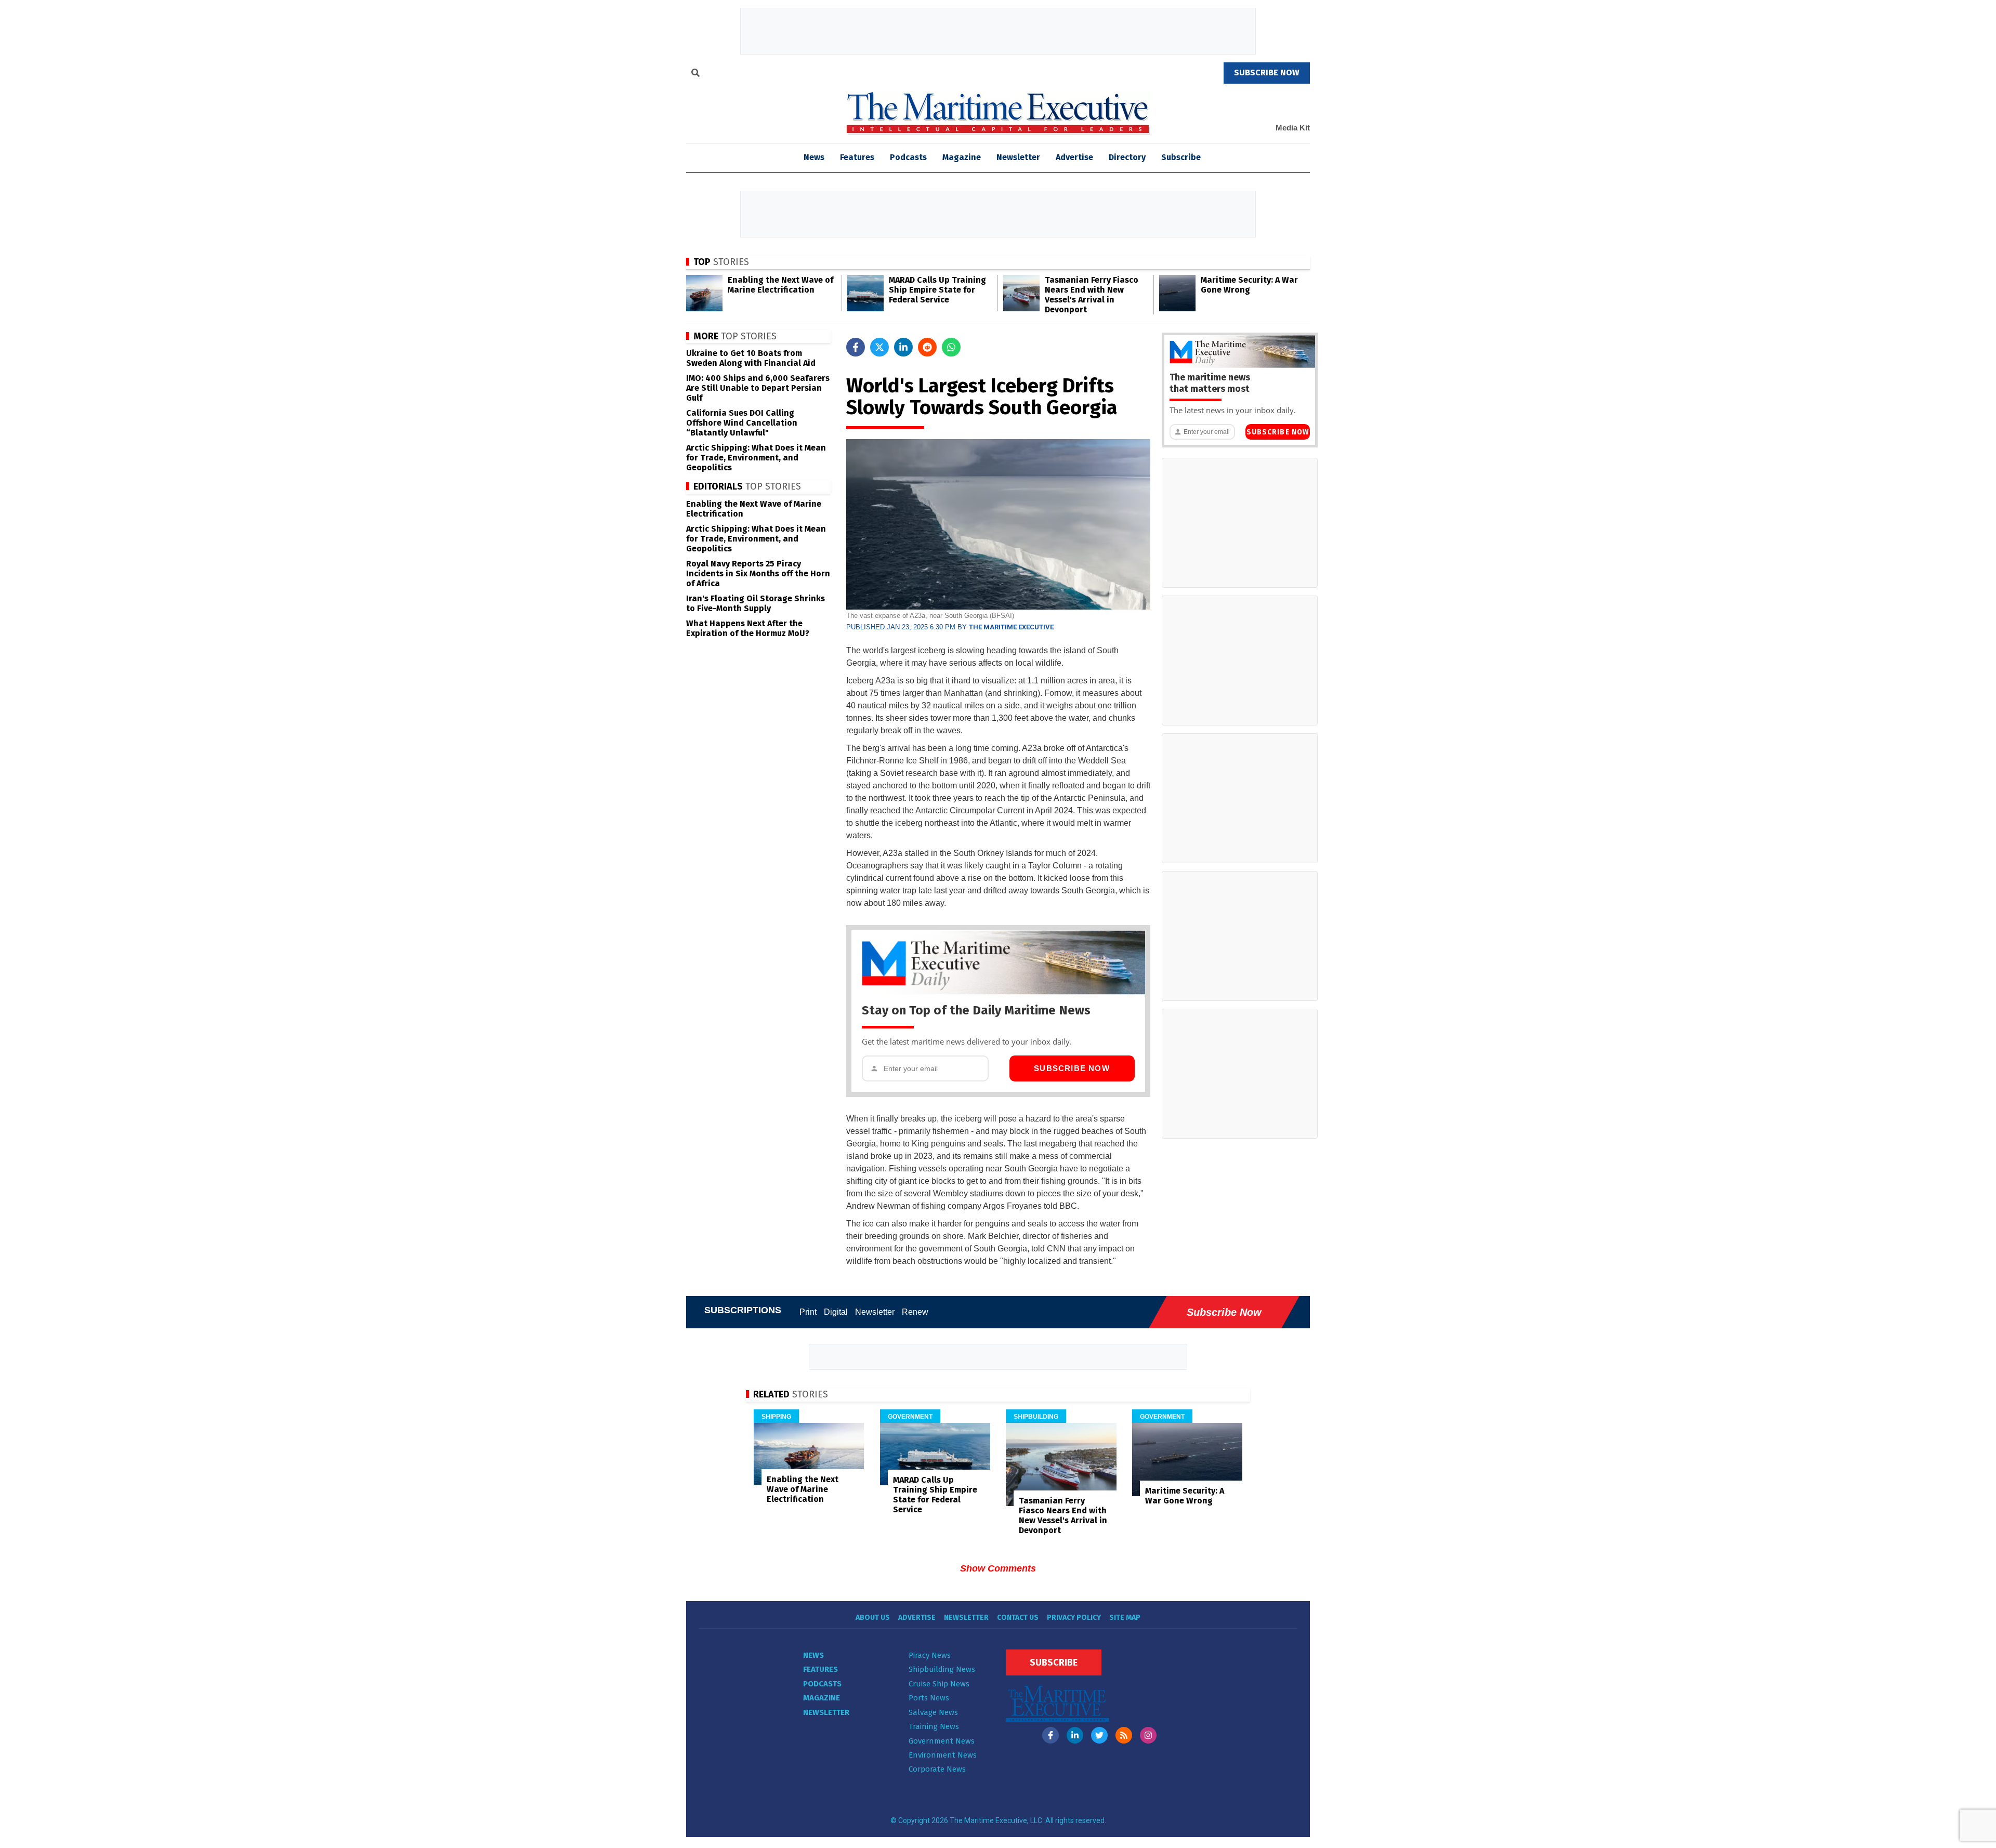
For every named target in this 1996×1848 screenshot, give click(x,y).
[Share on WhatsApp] (951, 347)
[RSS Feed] (1124, 1735)
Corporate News (937, 1769)
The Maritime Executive (1011, 627)
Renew (915, 1312)
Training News (934, 1726)
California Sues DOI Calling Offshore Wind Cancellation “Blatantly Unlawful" (742, 423)
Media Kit (1293, 128)
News (813, 1655)
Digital (836, 1312)
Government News (942, 1741)
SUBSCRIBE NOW (1267, 72)
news (814, 157)
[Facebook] (1050, 1735)
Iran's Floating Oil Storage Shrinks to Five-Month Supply (756, 603)
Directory (1127, 157)
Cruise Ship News (939, 1684)
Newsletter (1018, 157)
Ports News (929, 1698)
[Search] (695, 74)
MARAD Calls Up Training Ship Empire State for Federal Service (937, 290)
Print (808, 1312)
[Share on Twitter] (879, 347)
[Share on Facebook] (856, 347)
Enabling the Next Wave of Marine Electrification (780, 285)
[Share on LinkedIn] (903, 347)
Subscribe (1181, 157)
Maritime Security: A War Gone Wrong (1249, 285)
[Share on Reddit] (927, 347)
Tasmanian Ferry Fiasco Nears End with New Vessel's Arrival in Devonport (1092, 295)
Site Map (1125, 1618)
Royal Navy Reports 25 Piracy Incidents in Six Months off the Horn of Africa (758, 573)
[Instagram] (1148, 1735)
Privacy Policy (1074, 1618)
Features (857, 157)
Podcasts (908, 157)
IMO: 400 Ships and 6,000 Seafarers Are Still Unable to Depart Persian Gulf (758, 388)
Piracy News (930, 1655)
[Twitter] (1099, 1735)
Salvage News (933, 1712)
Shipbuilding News (942, 1669)
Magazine (962, 157)
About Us (873, 1618)
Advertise (1074, 157)
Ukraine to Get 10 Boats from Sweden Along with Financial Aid (751, 358)
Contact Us (1018, 1618)
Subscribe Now (1072, 1068)
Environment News (943, 1755)
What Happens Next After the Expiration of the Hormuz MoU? (748, 628)
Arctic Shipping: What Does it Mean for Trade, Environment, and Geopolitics (756, 458)
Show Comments (998, 1568)
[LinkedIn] (1075, 1735)
